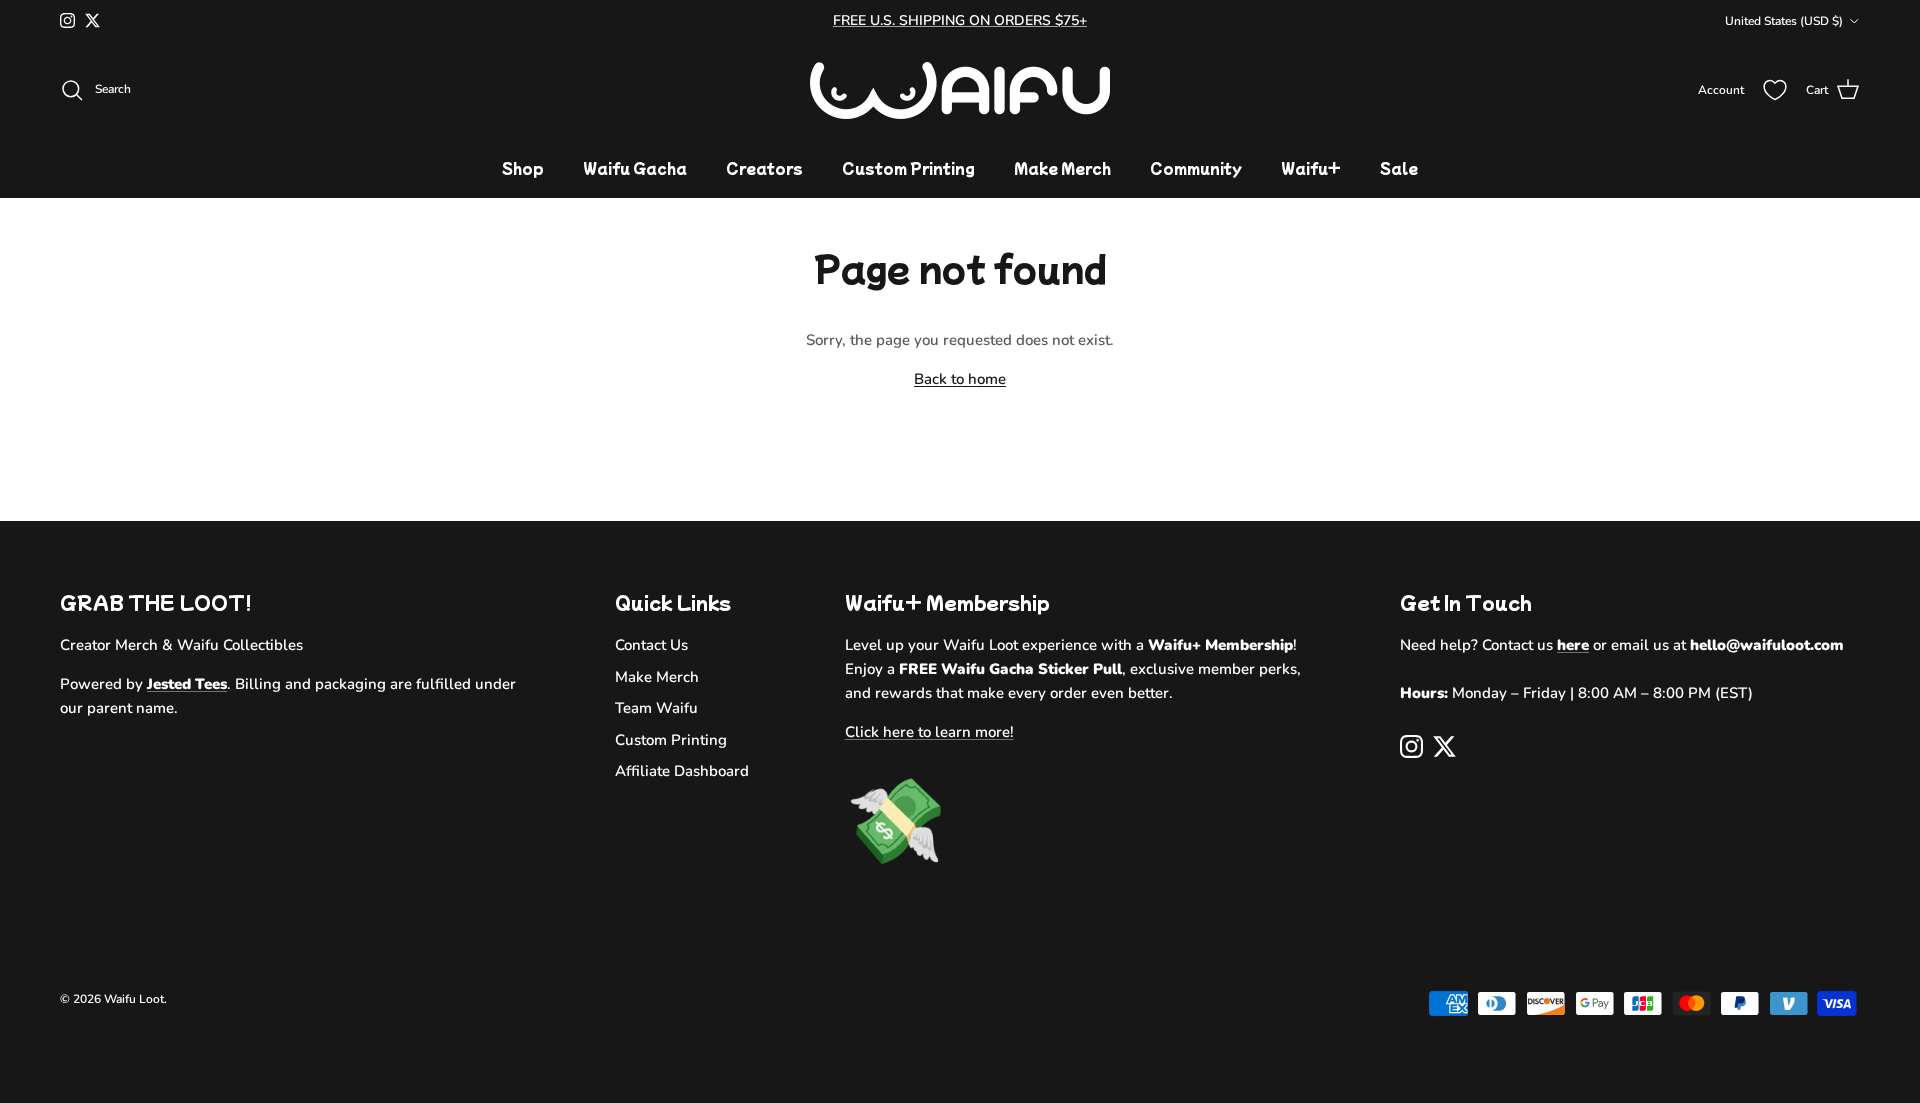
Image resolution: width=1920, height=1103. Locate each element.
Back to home (960, 379)
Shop (523, 168)
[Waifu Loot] (960, 90)
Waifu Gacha (635, 168)
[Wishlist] (1775, 90)
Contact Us (651, 645)
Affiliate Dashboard (682, 771)
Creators (764, 168)
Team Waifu (656, 708)
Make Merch (1062, 168)
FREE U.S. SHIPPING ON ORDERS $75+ (960, 20)
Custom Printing (908, 168)
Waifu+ (1311, 168)
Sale (1399, 168)
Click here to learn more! (929, 732)
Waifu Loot (134, 999)
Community (1196, 168)
